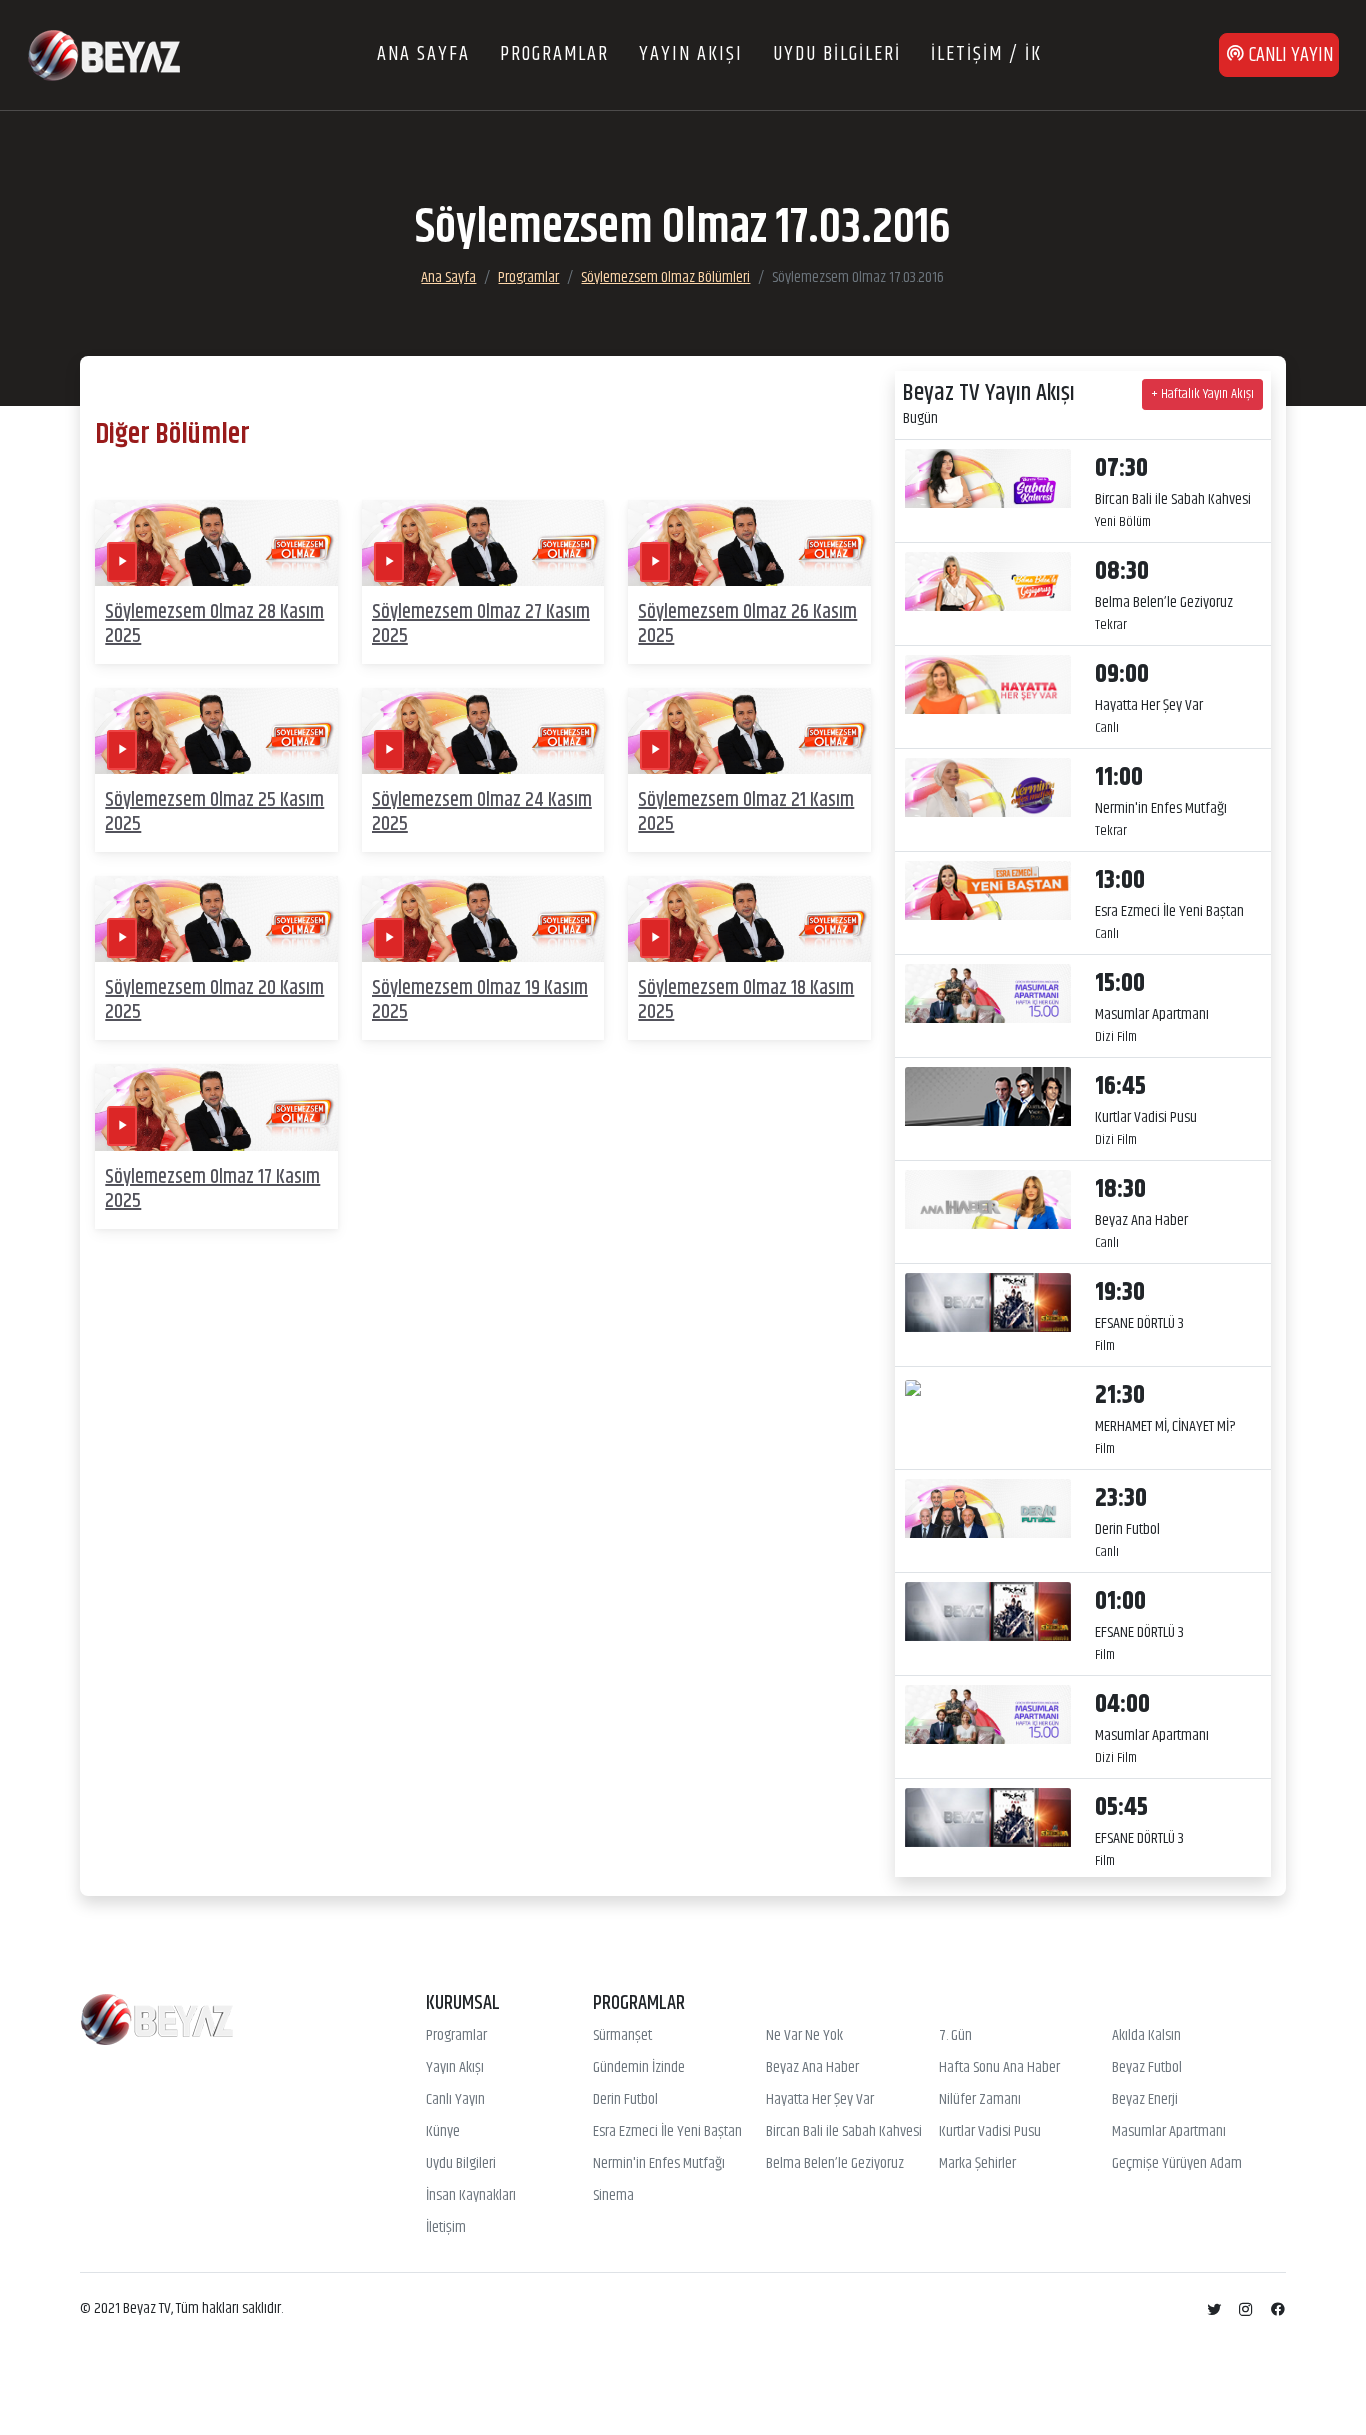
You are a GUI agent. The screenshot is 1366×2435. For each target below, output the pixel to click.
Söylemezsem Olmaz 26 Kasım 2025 (747, 624)
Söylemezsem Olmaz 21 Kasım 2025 (746, 812)
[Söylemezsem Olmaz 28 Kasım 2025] (216, 543)
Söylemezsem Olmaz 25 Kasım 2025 (214, 812)
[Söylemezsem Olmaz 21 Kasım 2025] (749, 731)
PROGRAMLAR (554, 54)
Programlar (528, 277)
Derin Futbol (625, 2100)
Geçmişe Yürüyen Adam (1177, 2164)
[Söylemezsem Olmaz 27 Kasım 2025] (483, 543)
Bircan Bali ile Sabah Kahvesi (844, 2132)
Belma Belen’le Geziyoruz (835, 2164)
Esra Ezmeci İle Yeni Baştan (667, 2132)
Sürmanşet (622, 2036)
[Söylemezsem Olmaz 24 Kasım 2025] (483, 731)
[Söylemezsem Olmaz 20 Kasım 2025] (216, 919)
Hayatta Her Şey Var (820, 2100)
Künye (443, 2132)
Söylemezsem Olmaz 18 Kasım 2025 (746, 1000)
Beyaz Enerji (1145, 2100)
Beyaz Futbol (1147, 2068)
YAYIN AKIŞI (691, 54)
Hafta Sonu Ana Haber (999, 2068)
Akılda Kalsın (1146, 2036)
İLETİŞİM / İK (986, 54)
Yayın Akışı (455, 2068)
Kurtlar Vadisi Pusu (990, 2132)
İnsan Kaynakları (471, 2196)
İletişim (446, 2228)
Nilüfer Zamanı (980, 2100)
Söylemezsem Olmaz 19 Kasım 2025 (480, 1000)
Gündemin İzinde (639, 2068)
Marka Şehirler (977, 2164)
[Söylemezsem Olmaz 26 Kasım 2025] (749, 543)
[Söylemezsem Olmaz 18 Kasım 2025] (749, 919)
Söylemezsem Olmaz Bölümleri (665, 277)
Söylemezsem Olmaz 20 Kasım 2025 (214, 1000)
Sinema (613, 2196)
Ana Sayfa (448, 277)
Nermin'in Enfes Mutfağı (659, 2164)
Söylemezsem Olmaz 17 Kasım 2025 (212, 1189)
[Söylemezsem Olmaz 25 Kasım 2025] (216, 731)
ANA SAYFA (423, 54)
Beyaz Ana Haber (812, 2068)
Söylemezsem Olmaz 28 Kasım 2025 (214, 624)
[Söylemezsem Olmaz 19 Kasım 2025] (483, 919)
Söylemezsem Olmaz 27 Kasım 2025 (481, 624)
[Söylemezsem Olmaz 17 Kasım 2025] (216, 1107)
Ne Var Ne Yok (804, 2036)
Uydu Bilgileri (461, 2164)
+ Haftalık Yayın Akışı (1202, 394)
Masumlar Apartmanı (1169, 2132)
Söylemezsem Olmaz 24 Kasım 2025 (482, 812)
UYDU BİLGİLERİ (837, 54)
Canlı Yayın (455, 2100)
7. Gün (955, 2036)
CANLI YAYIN (1289, 55)
